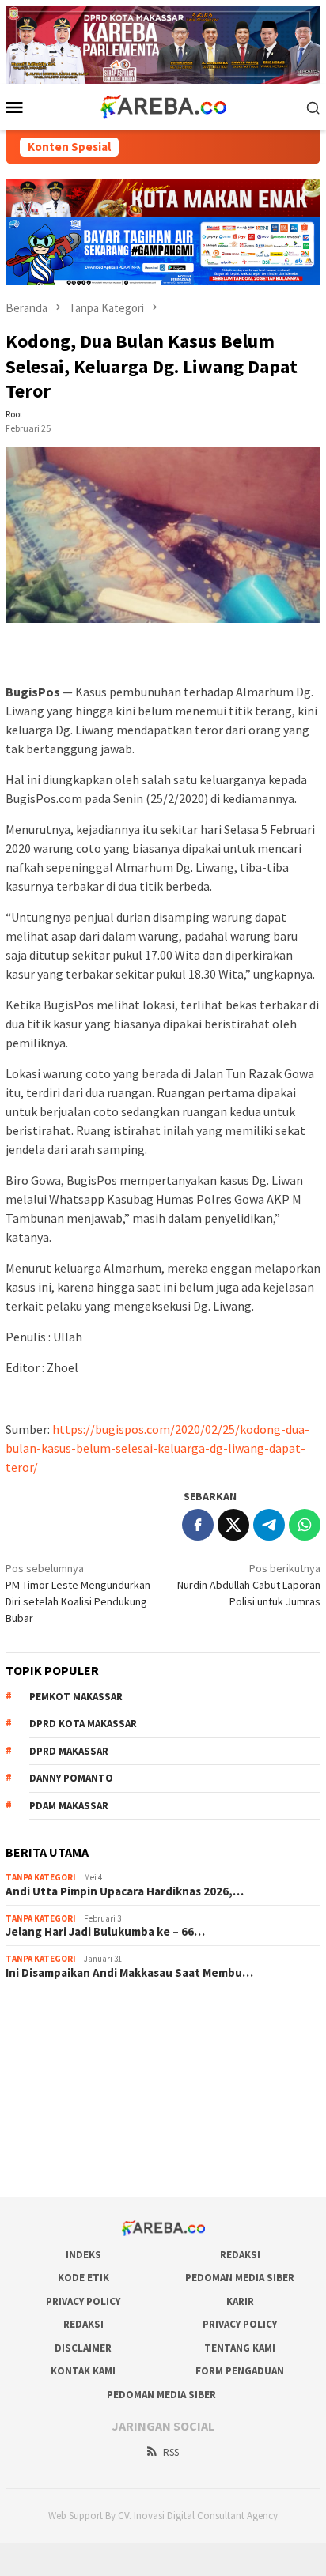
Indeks (83, 2255)
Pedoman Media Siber (240, 2278)
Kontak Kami (83, 2371)
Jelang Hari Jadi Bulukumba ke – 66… (105, 1932)
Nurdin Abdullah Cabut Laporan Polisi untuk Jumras (249, 1585)
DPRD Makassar (69, 1751)
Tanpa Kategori (41, 1877)
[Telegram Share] (269, 1525)
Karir (240, 2301)
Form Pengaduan (240, 2371)
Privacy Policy (83, 2301)
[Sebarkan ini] (198, 1525)
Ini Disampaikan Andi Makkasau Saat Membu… (129, 1973)
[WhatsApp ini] (305, 1525)
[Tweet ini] (233, 1525)
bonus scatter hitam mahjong (74, 2121)
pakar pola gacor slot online (71, 2142)
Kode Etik (83, 2278)
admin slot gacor (45, 2078)
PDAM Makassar (69, 1806)
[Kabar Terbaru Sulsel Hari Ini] (163, 106)
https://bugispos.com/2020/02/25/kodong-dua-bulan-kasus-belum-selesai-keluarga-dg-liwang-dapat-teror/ (157, 1448)
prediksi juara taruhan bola (68, 2163)
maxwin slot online (49, 2035)
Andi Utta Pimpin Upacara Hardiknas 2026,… (125, 1891)
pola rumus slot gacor (57, 2057)
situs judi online (42, 2099)
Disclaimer (83, 2348)
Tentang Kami (240, 2348)
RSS (171, 2452)
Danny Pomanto (71, 1778)
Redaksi (240, 2255)
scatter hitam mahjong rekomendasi (91, 2014)
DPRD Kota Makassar (83, 1724)
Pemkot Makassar (76, 1697)
